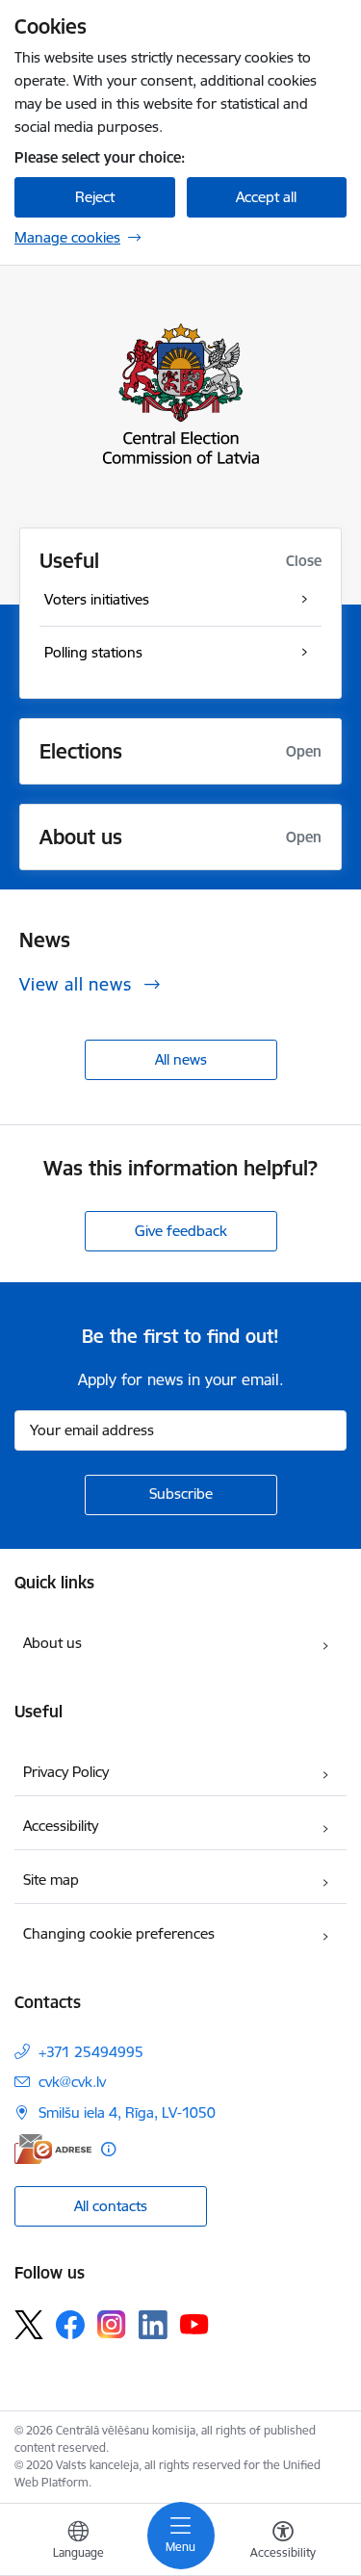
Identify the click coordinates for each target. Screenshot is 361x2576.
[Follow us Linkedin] (153, 2325)
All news (181, 1059)
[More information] (108, 2149)
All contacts (111, 2206)
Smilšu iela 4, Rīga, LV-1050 (127, 2112)
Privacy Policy (66, 1772)
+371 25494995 (91, 2052)
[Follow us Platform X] (29, 2325)
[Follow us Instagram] (112, 2324)
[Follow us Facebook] (70, 2325)
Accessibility (61, 1826)
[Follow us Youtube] (194, 2324)
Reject (95, 197)
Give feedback (181, 1231)
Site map (51, 1880)
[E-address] (53, 2149)
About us (52, 1643)
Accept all (266, 197)
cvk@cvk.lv (72, 2082)
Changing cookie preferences (119, 1933)
